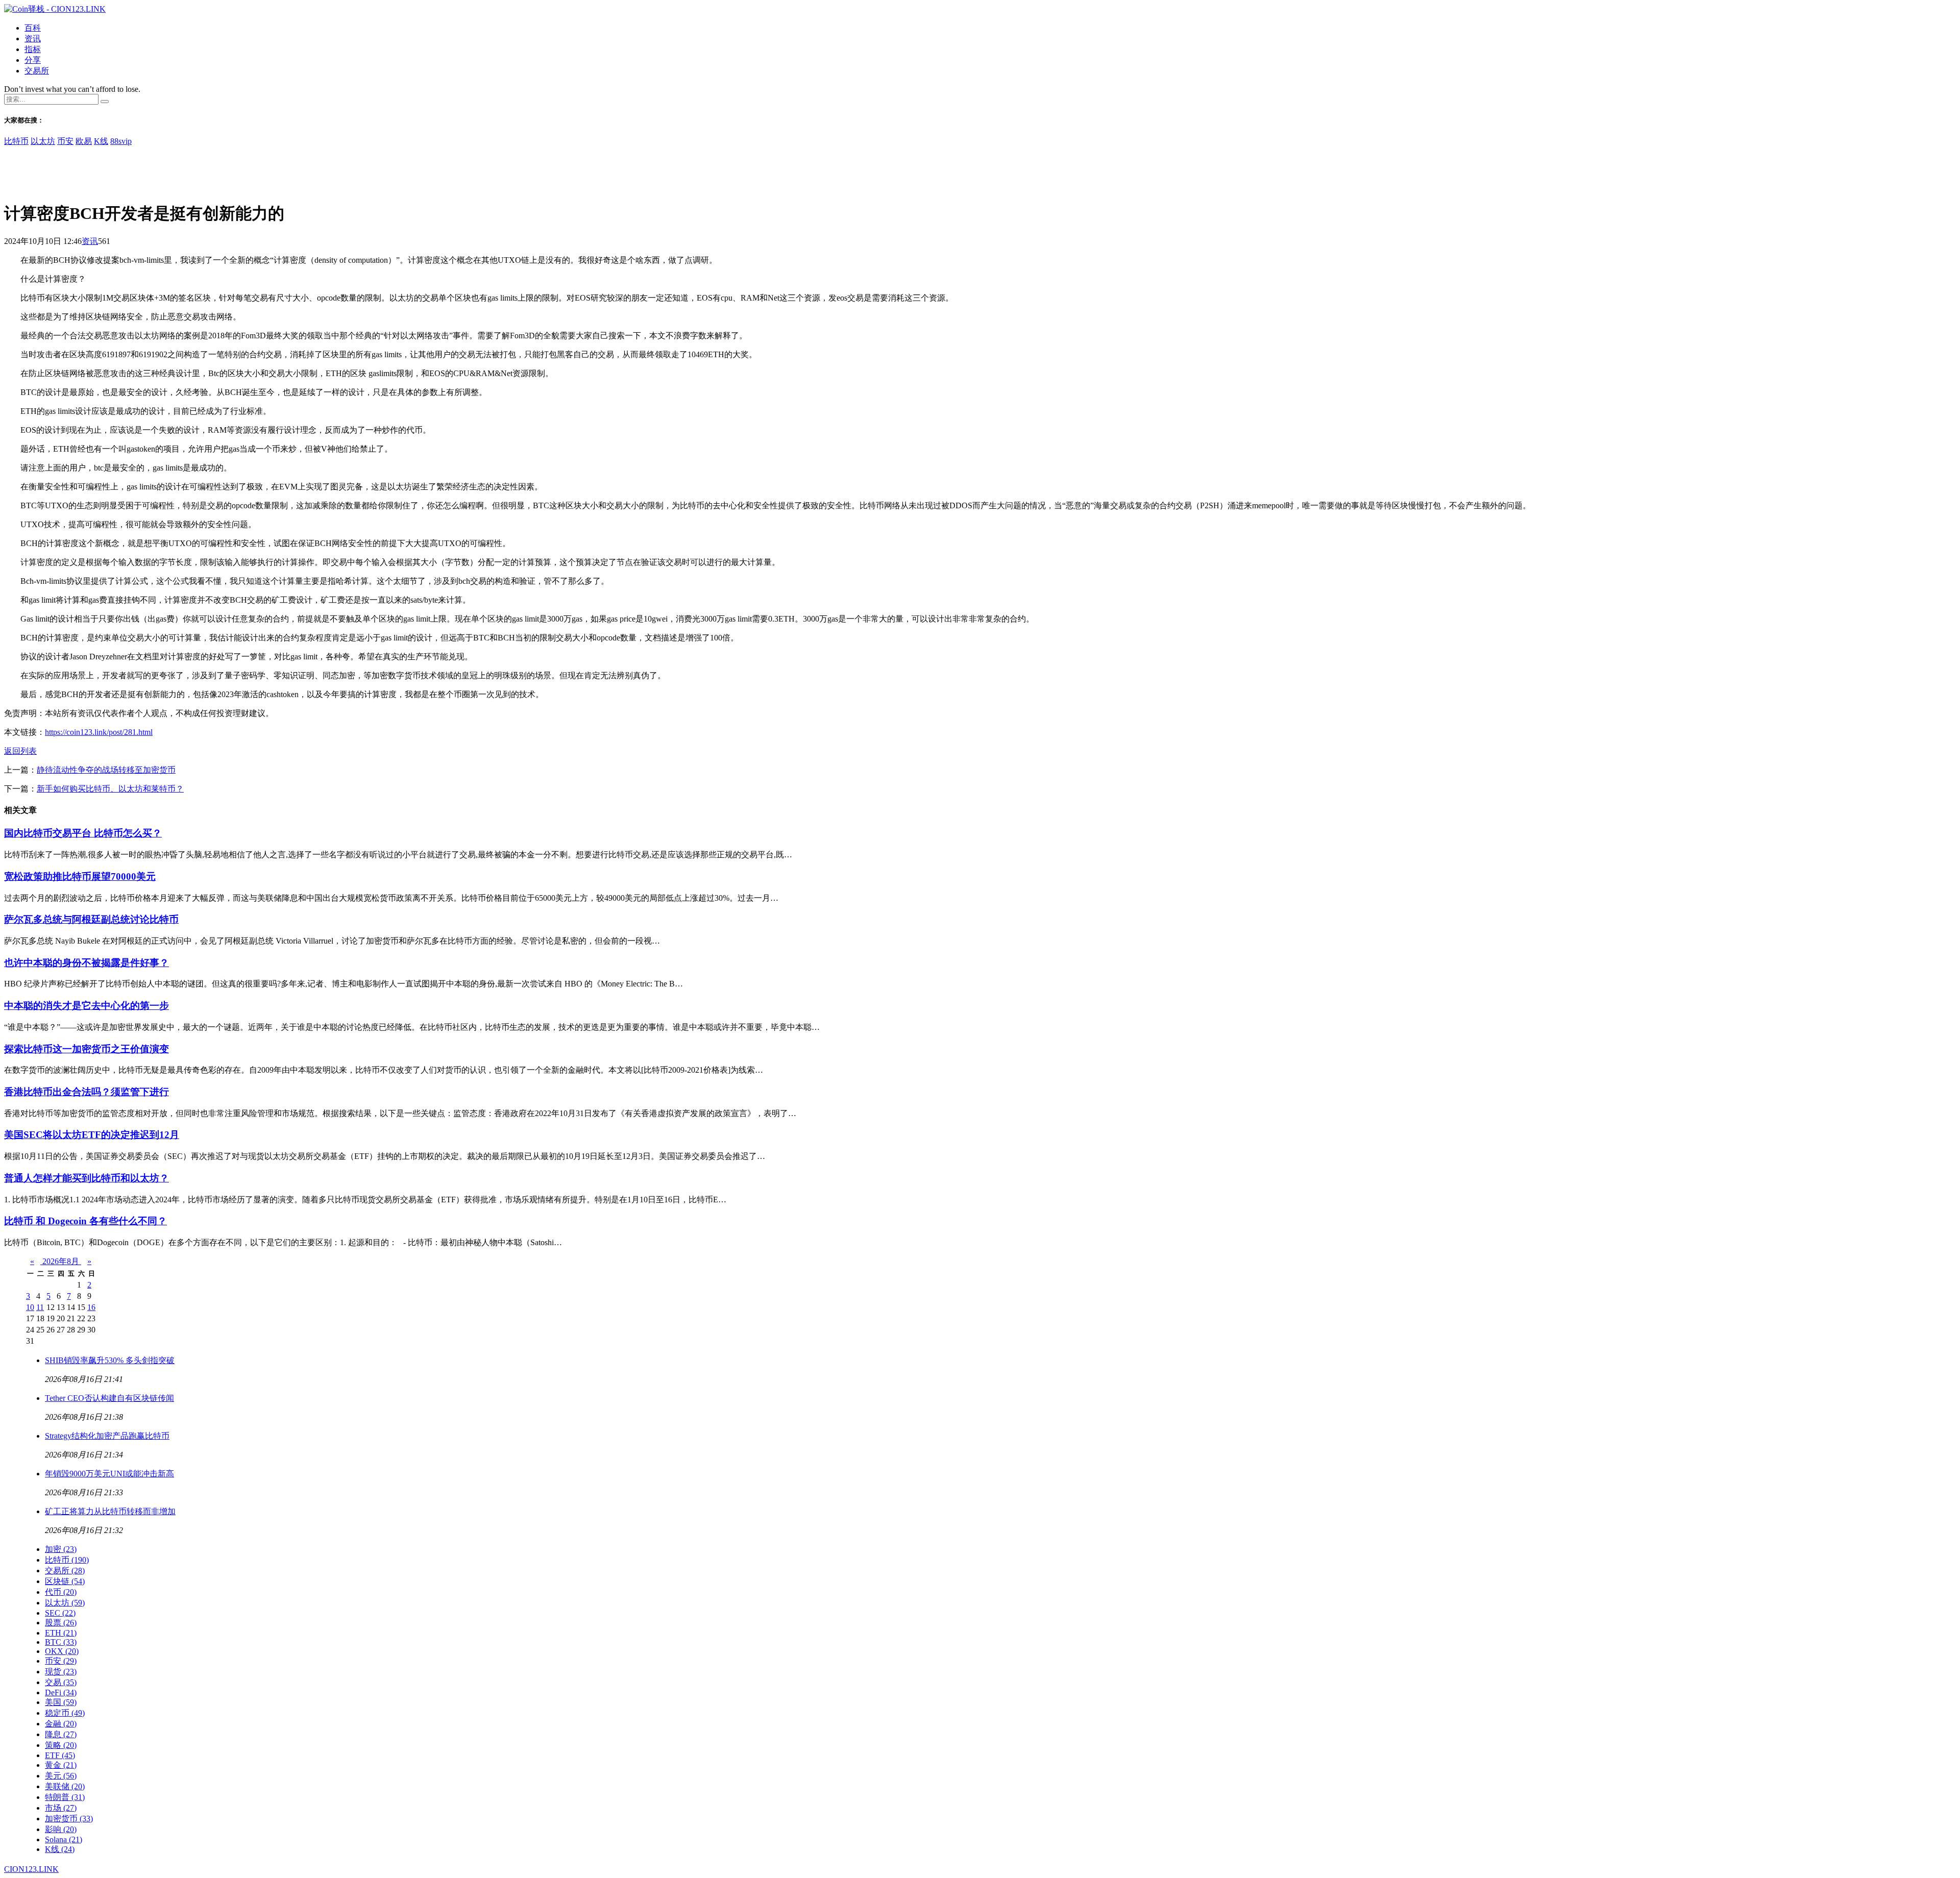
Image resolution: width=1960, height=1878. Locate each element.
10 (30, 1307)
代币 (61, 1592)
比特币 (16, 141)
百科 (33, 28)
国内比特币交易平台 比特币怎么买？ (83, 833)
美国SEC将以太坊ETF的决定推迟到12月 (92, 1135)
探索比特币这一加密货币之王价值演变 (87, 1049)
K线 (101, 141)
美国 (61, 1702)
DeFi (61, 1692)
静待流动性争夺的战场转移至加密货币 (106, 770)
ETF (60, 1755)
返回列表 (20, 751)
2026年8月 (61, 1261)
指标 (33, 49)
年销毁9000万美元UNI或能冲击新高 (109, 1474)
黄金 (61, 1765)
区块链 (65, 1581)
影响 (61, 1829)
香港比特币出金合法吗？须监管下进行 (87, 1092)
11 (40, 1307)
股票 (61, 1623)
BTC (61, 1642)
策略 (61, 1745)
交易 (61, 1682)
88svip (121, 141)
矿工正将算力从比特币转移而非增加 (110, 1511)
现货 (61, 1672)
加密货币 (69, 1819)
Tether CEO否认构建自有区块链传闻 (109, 1398)
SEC (60, 1613)
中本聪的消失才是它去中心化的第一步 (87, 1006)
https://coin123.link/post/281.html (99, 732)
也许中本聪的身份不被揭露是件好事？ (87, 963)
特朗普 (65, 1797)
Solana (64, 1839)
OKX (62, 1651)
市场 (61, 1808)
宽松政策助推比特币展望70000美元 (80, 876)
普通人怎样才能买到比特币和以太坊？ (87, 1178)
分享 (33, 60)
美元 (61, 1776)
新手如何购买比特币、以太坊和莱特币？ (110, 789)
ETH (61, 1633)
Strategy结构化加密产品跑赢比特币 (107, 1436)
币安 (65, 141)
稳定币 (65, 1713)
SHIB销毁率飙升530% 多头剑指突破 (110, 1360)
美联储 (65, 1786)
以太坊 (43, 141)
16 (91, 1307)
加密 (61, 1549)
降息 (61, 1734)
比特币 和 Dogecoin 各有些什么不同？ (85, 1221)
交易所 (37, 71)
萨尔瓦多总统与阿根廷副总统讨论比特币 (91, 919)
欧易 (84, 141)
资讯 (33, 39)
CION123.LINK (31, 1869)
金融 (61, 1724)
